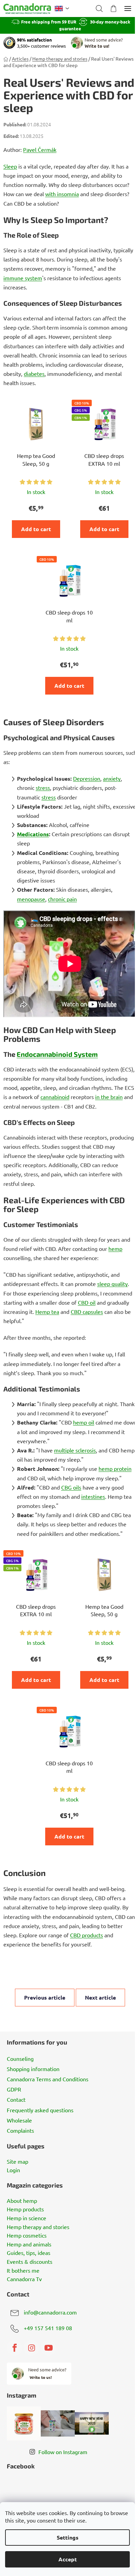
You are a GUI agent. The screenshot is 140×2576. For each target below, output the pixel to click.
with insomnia (62, 194)
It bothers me (23, 2271)
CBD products (86, 1935)
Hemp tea (47, 1311)
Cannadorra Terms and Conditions (48, 2079)
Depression (87, 778)
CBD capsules (87, 1311)
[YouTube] (49, 2348)
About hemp (22, 2201)
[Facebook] (15, 2348)
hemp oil (84, 1422)
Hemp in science (27, 2218)
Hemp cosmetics (27, 2236)
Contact (16, 2099)
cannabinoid (55, 1097)
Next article (100, 1997)
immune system (23, 278)
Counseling (20, 2058)
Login (13, 2170)
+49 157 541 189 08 (48, 2328)
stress (43, 788)
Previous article (45, 1997)
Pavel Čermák (40, 149)
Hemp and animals (29, 2244)
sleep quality (112, 1284)
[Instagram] (32, 2348)
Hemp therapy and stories (38, 2227)
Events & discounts (30, 2262)
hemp (115, 1249)
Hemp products (25, 2209)
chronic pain (62, 899)
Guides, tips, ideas (29, 2253)
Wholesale (19, 2120)
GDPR (14, 2089)
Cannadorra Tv (24, 2279)
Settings (68, 2537)
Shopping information (33, 2069)
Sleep (10, 166)
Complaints (20, 2130)
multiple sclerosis (75, 1450)
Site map (17, 2162)
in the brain (109, 1097)
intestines (93, 1496)
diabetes (34, 373)
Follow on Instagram (63, 2452)
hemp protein (115, 1468)
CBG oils (71, 1487)
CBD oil (87, 1302)
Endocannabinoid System (57, 1054)
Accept (68, 2559)
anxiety (112, 778)
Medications (33, 834)
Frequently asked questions (40, 2110)
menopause (31, 899)
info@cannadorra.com (50, 2312)
